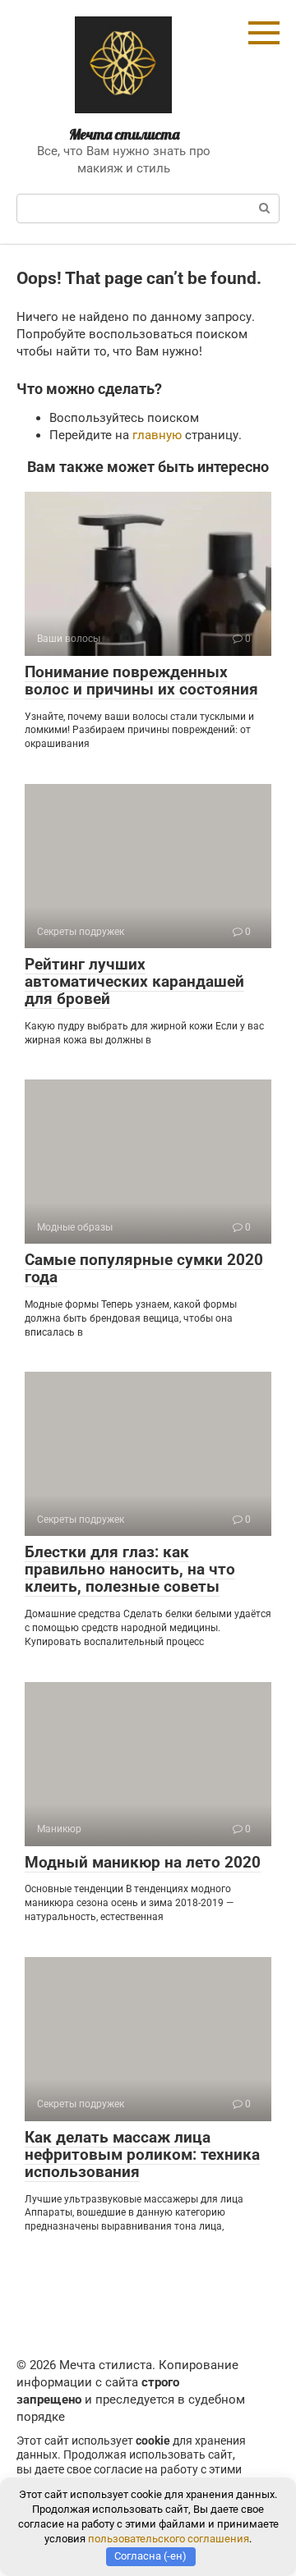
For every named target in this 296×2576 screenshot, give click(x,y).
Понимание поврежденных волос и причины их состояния (141, 681)
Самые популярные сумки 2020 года (144, 1268)
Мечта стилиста (124, 134)
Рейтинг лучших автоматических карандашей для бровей (134, 981)
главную (157, 435)
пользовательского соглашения (169, 2539)
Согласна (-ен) (150, 2556)
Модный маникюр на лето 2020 (143, 1862)
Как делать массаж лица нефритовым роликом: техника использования (142, 2154)
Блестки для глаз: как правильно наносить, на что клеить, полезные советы (130, 1569)
